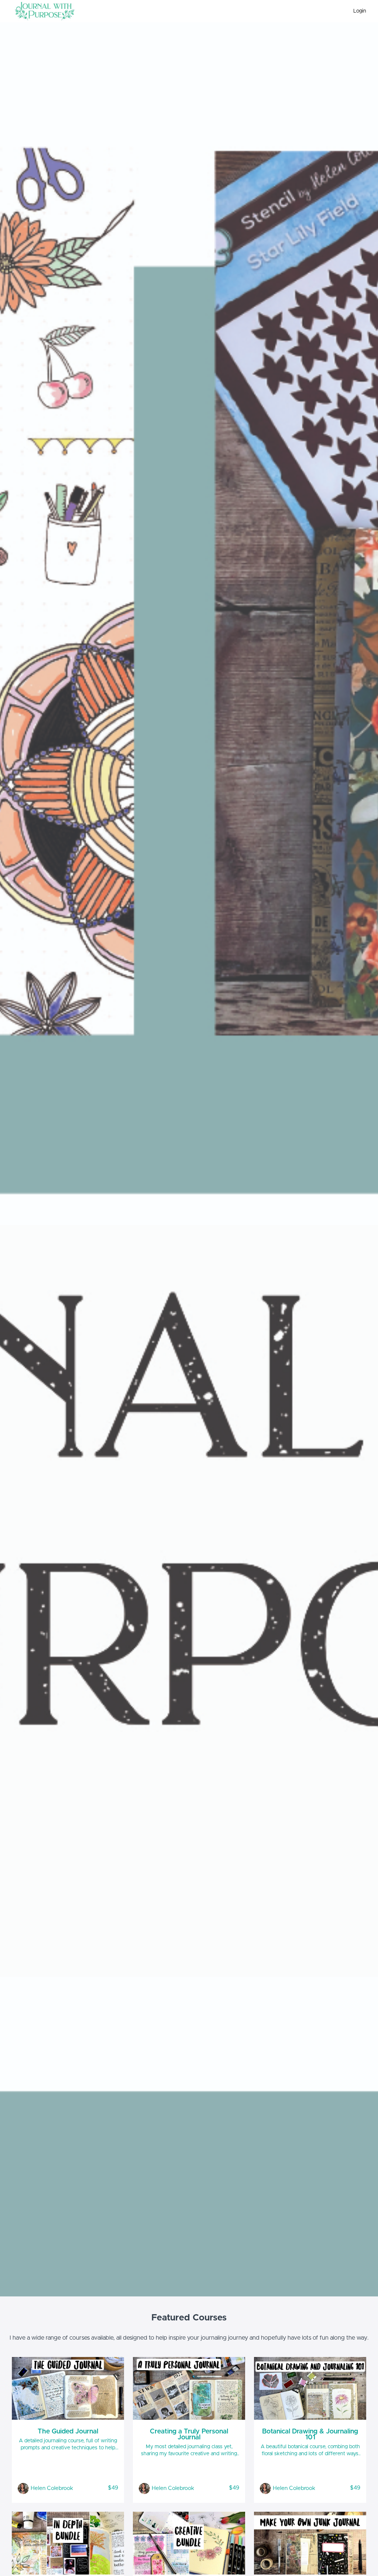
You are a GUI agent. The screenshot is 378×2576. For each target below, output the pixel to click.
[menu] (357, 11)
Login (360, 11)
